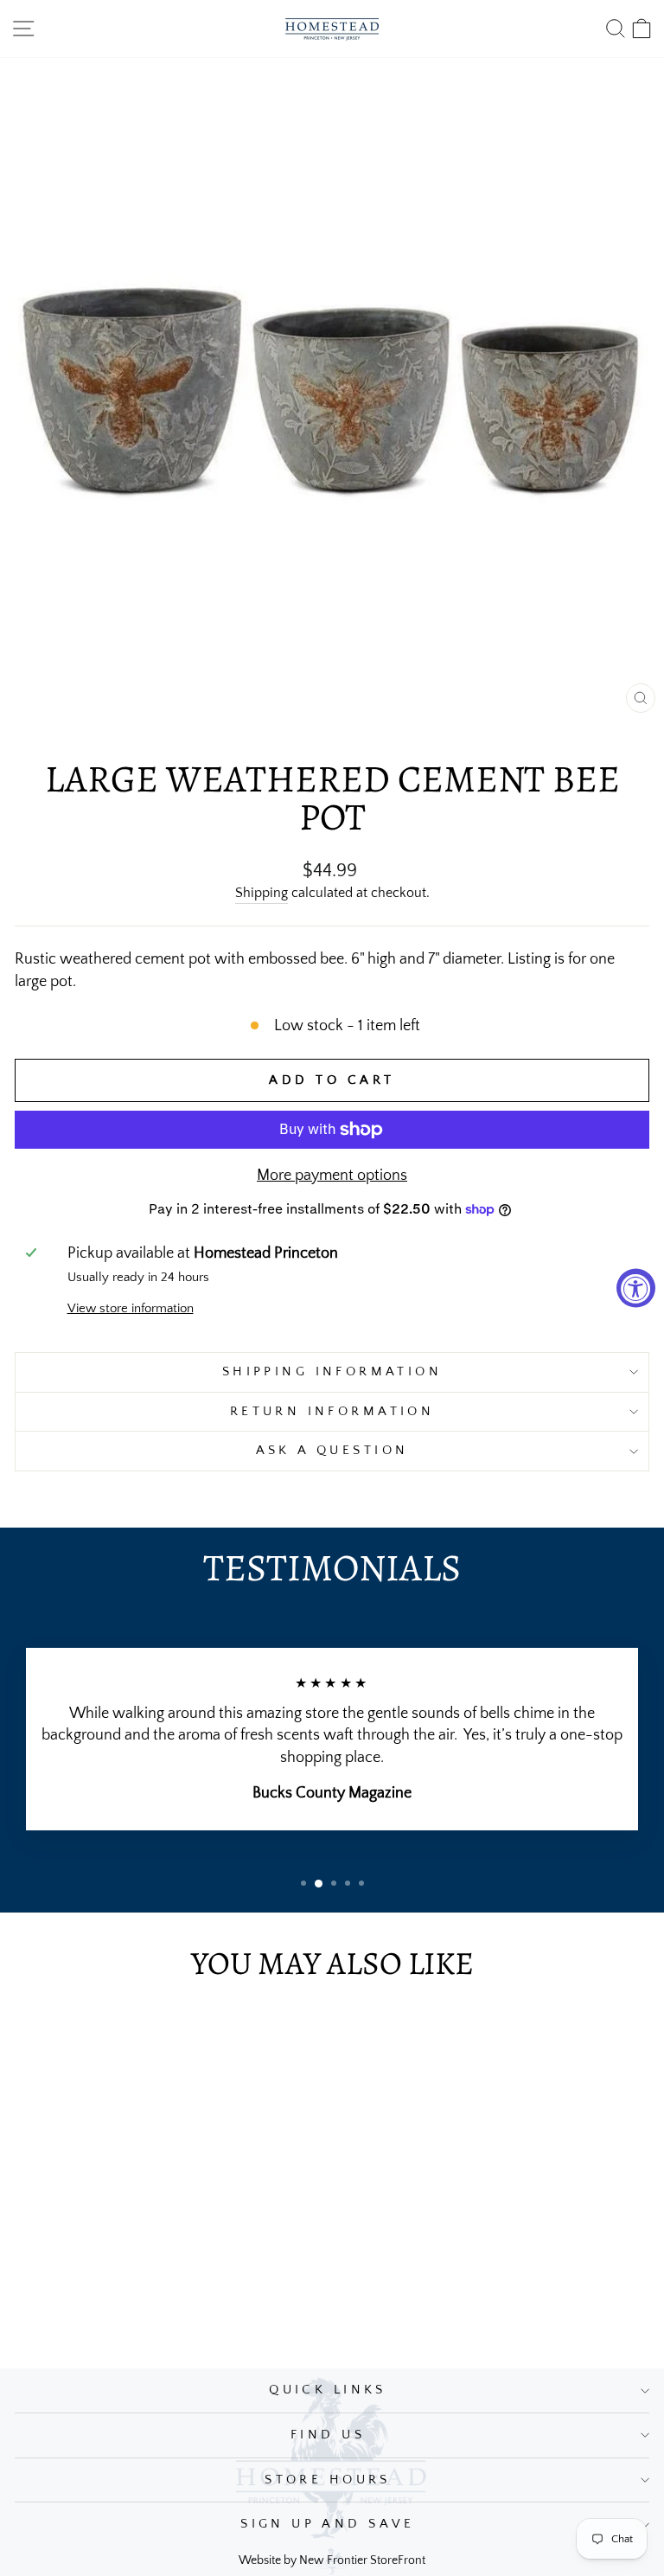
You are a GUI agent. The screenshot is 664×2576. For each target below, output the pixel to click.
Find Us (328, 2435)
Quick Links (328, 2390)
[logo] (332, 29)
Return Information (332, 1412)
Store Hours (328, 2480)
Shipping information (332, 1372)
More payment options (332, 1175)
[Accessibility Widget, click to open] (636, 1288)
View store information (131, 1309)
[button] (303, 1883)
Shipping (262, 893)
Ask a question (332, 1451)
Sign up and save (328, 2524)
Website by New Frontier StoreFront (332, 2560)
